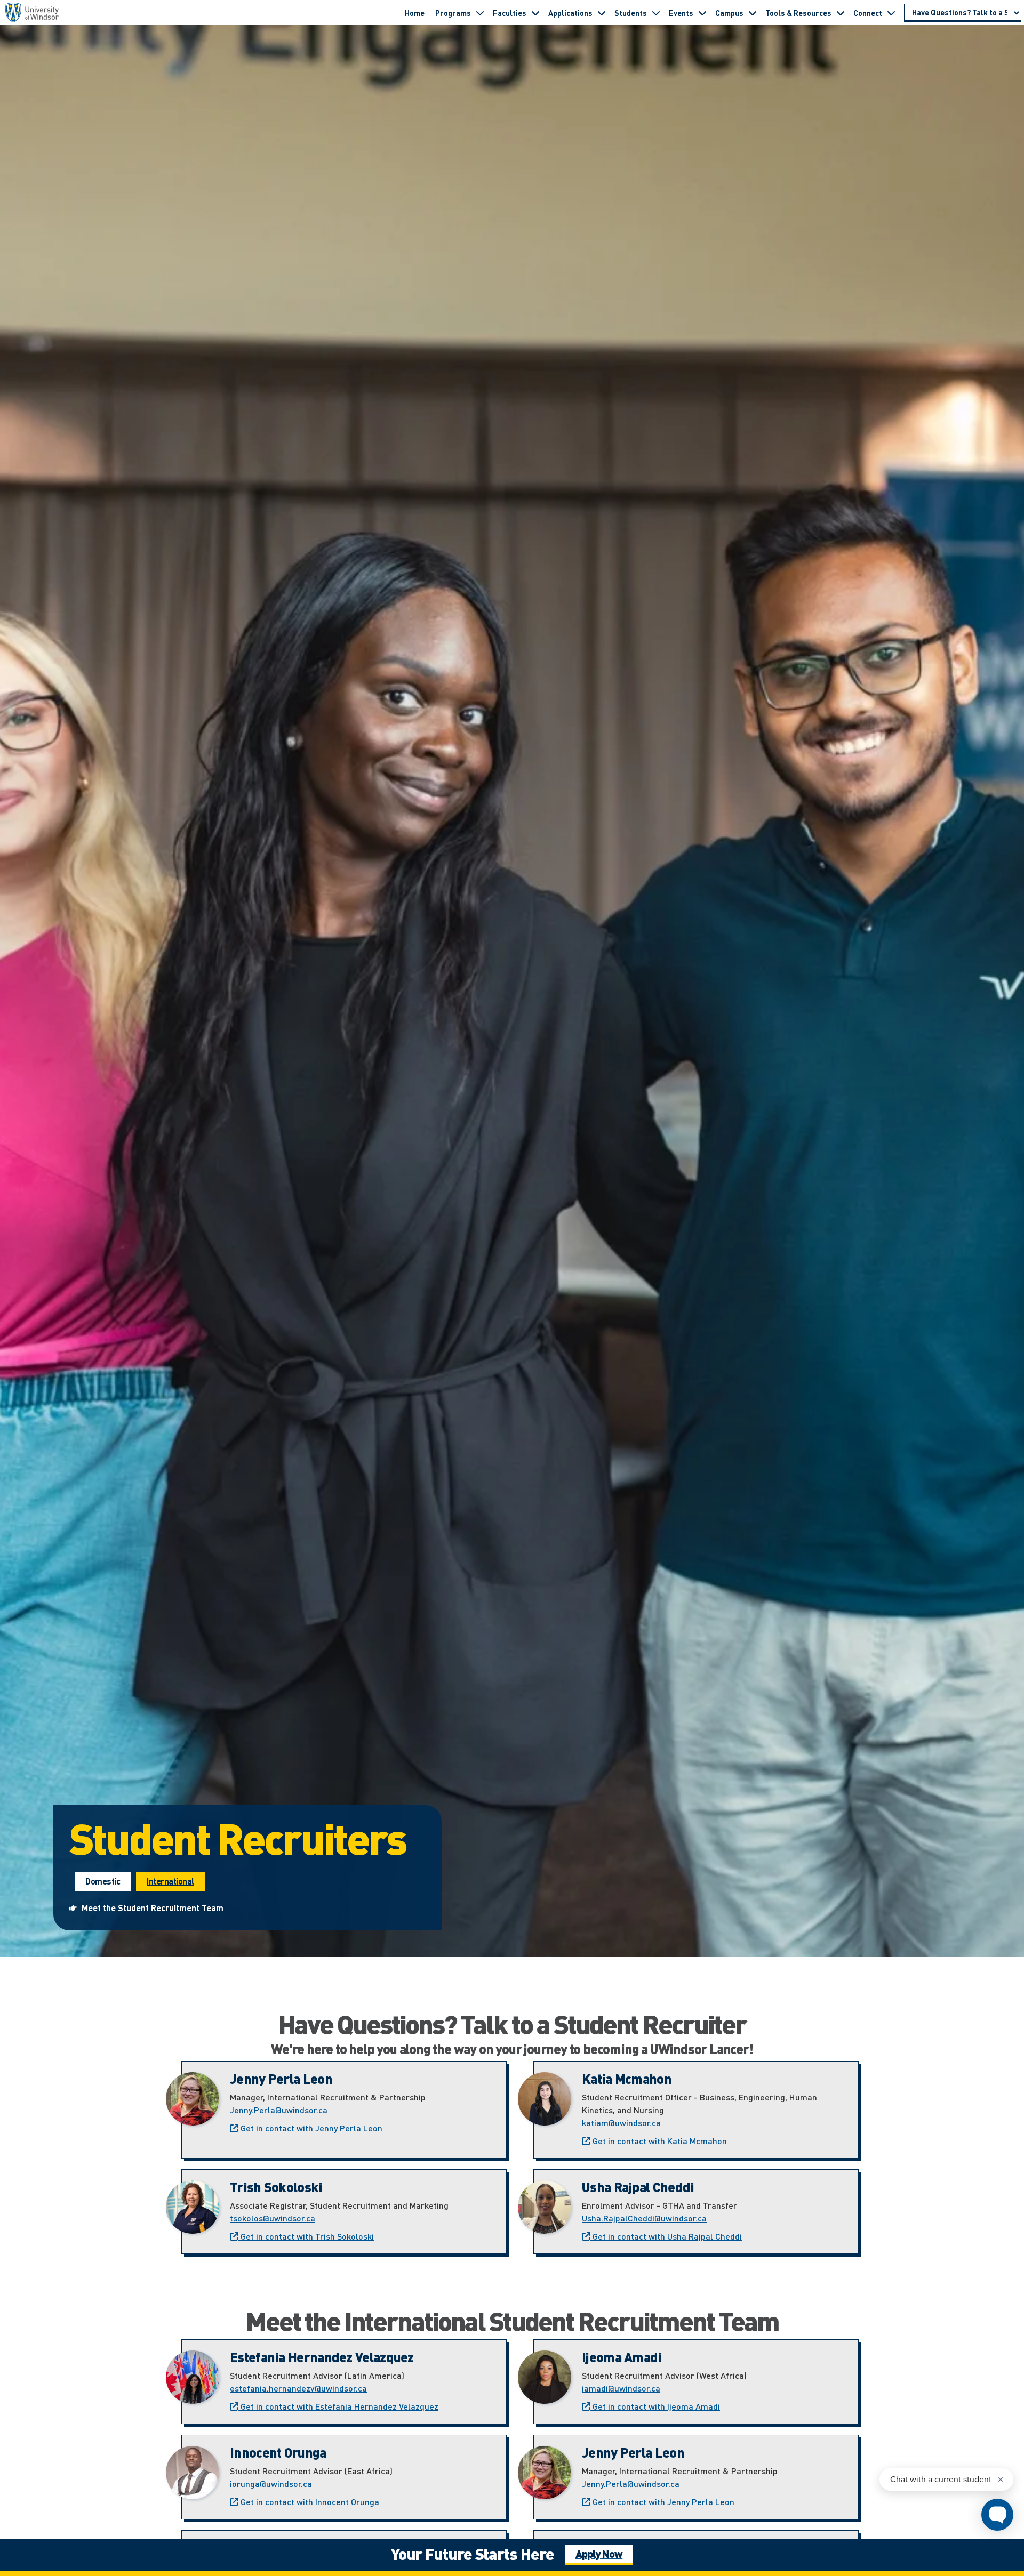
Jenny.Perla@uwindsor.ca (279, 2110)
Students (631, 13)
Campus (729, 13)
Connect (868, 13)
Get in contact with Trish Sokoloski (306, 2236)
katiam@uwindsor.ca (621, 2123)
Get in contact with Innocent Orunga (309, 2502)
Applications (570, 13)
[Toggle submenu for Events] (702, 13)
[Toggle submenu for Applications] (602, 13)
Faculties (510, 13)
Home (415, 13)
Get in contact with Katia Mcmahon (659, 2141)
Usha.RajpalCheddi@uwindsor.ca (644, 2218)
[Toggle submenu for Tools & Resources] (841, 13)
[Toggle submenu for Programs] (480, 13)
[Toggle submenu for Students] (656, 13)
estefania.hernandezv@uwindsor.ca (298, 2388)
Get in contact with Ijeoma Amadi (655, 2406)
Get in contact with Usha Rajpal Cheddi (666, 2236)
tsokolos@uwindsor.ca (273, 2218)
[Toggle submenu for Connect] (891, 13)
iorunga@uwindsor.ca (271, 2484)
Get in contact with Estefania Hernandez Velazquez (338, 2406)
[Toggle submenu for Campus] (753, 13)
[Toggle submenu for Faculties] (535, 13)
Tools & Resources (798, 13)
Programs (453, 13)
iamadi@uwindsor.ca (621, 2388)
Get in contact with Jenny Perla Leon (310, 2128)
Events (681, 13)
